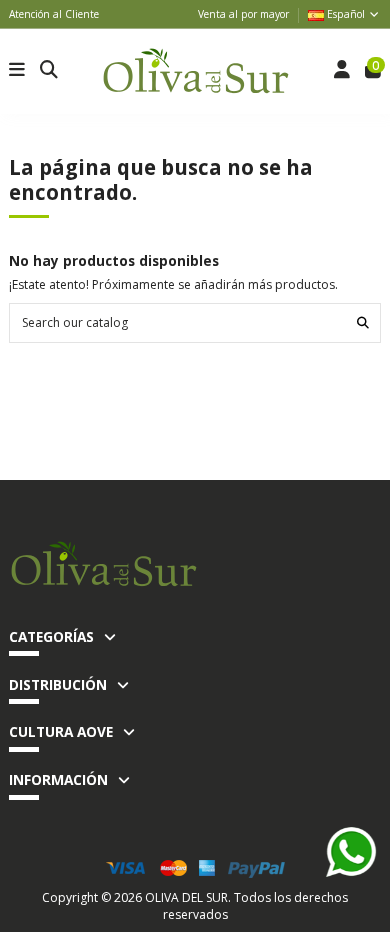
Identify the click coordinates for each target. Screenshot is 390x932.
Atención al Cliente (54, 14)
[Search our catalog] (363, 322)
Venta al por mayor (243, 14)
